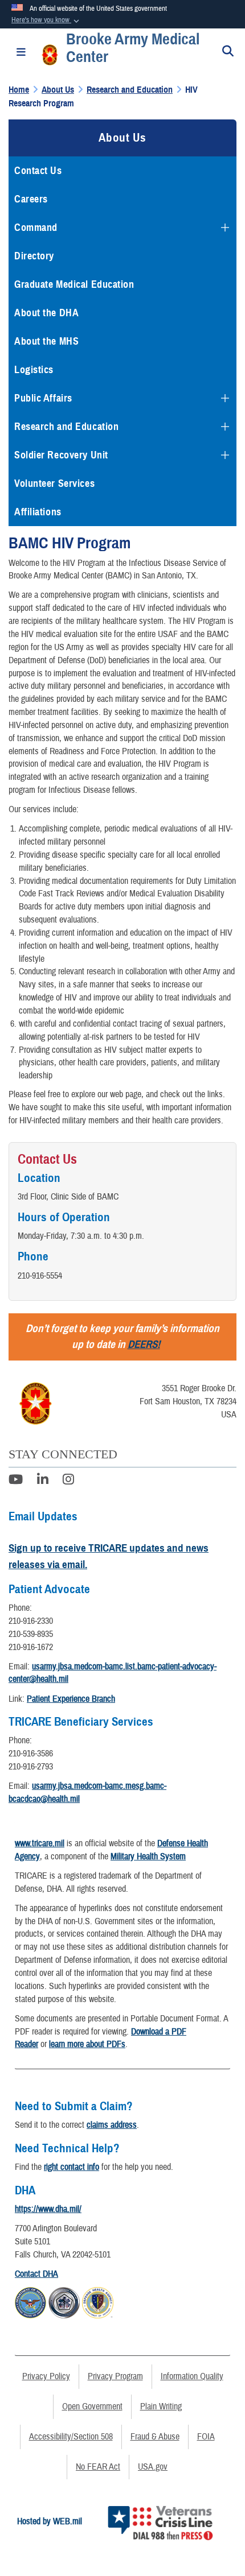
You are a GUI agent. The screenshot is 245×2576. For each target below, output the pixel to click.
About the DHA (46, 313)
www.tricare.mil (40, 1843)
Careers (31, 199)
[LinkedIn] (43, 1481)
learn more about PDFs (87, 2044)
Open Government (92, 2407)
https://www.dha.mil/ (48, 2209)
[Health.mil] (64, 2301)
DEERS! (144, 1344)
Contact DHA (36, 2274)
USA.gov (153, 2467)
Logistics (34, 370)
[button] (46, 20)
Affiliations (38, 512)
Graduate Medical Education (74, 284)
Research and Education (66, 427)
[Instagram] (68, 1481)
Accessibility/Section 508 (71, 2437)
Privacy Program (115, 2376)
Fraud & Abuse (155, 2437)
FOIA (206, 2437)
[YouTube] (16, 1481)
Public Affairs (43, 398)
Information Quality (192, 2376)
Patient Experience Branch (71, 1699)
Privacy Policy (46, 2376)
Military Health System (148, 1856)
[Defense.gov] (30, 2301)
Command (36, 228)
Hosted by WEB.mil (50, 2521)
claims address (112, 2125)
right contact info (72, 2167)
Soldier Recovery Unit (61, 455)
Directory (34, 256)
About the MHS (46, 341)
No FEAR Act (98, 2467)
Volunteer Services (54, 483)
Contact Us (38, 171)
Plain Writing (161, 2407)
